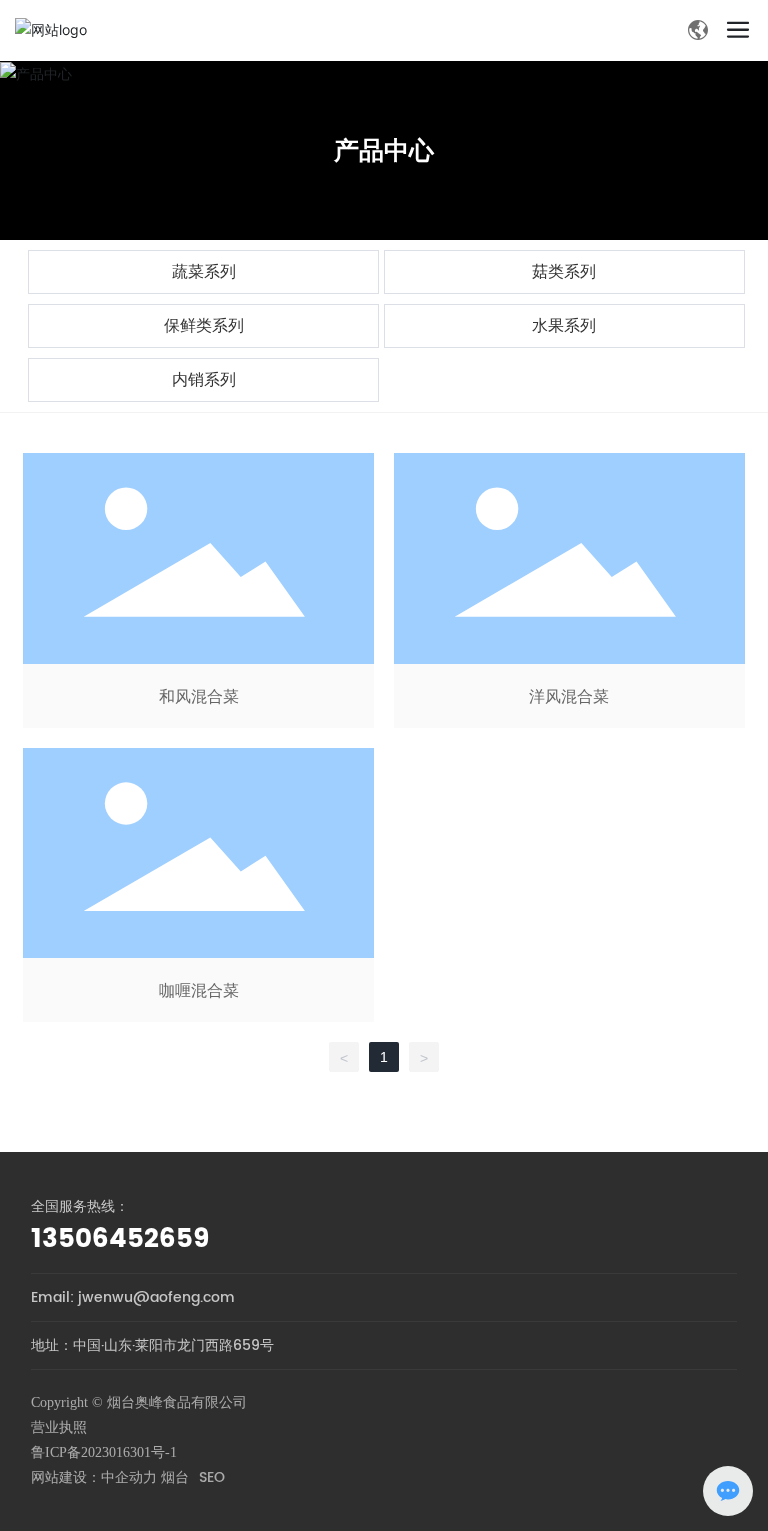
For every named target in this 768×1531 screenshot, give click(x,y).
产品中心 (384, 150)
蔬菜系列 (204, 271)
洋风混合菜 (569, 590)
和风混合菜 (198, 590)
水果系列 (564, 325)
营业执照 (59, 1427)
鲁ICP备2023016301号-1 (104, 1452)
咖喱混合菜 (198, 885)
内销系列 (204, 379)
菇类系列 (564, 271)
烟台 (175, 1477)
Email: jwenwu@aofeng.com (133, 1297)
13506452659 (120, 1239)
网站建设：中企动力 (94, 1477)
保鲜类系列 (204, 325)
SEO (212, 1477)
